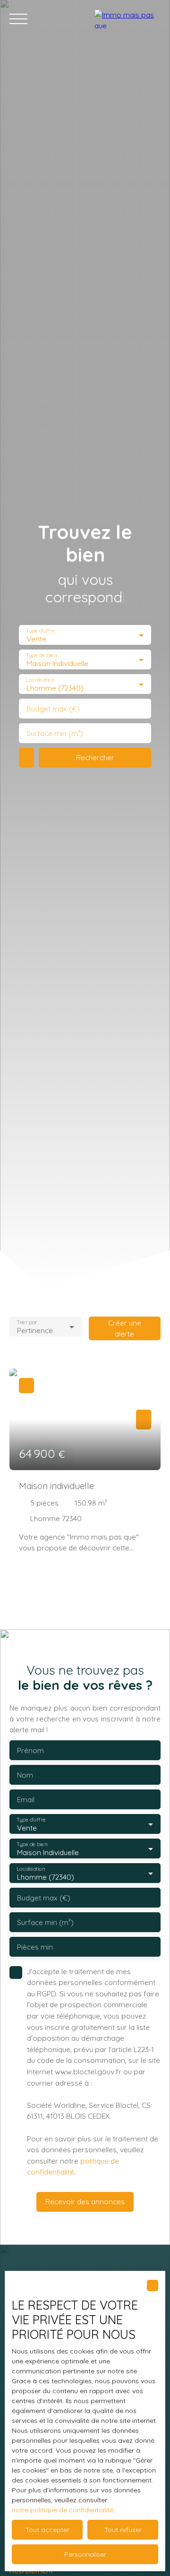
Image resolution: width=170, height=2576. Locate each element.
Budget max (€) (53, 709)
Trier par (27, 1322)
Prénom (30, 1750)
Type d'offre (41, 630)
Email (26, 1800)
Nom (25, 1775)
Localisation (40, 680)
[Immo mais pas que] (127, 19)
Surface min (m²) (55, 733)
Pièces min (35, 1947)
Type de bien (41, 655)
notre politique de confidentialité (63, 2510)
